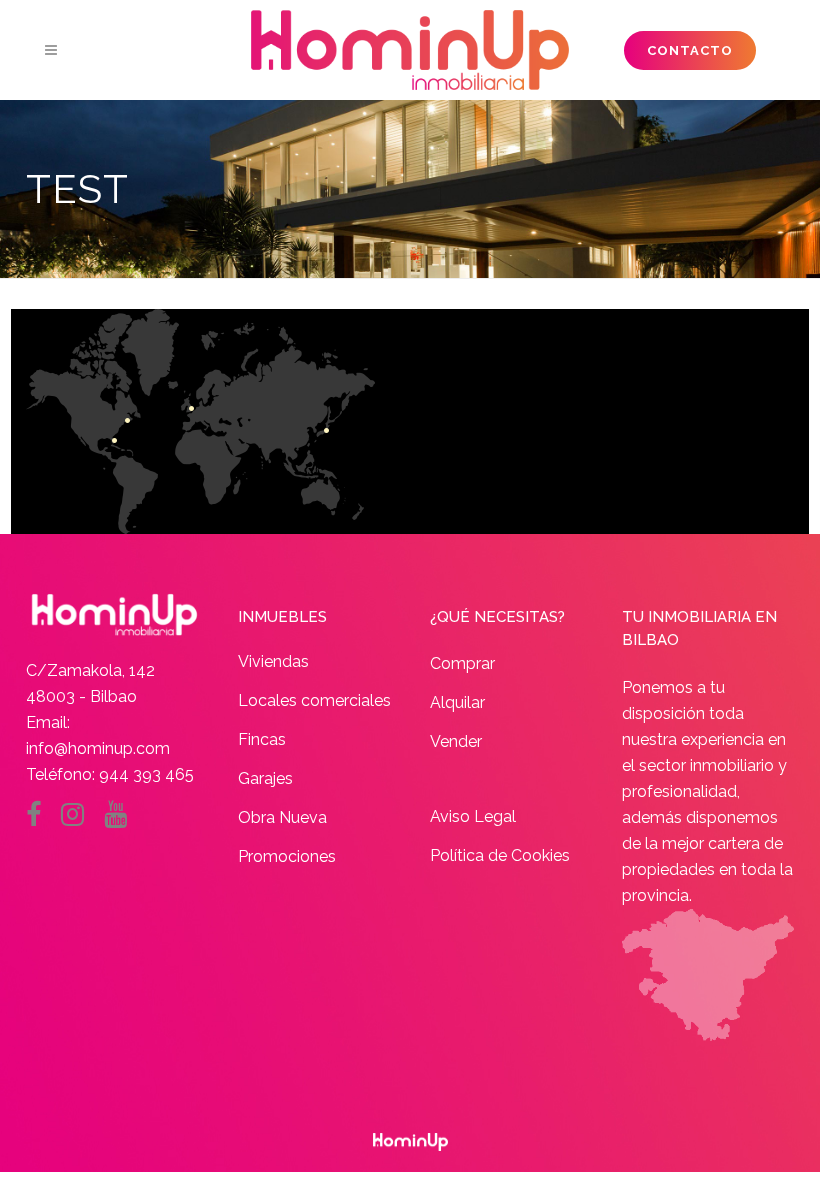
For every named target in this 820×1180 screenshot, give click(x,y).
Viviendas (273, 661)
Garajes (265, 778)
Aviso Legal (473, 816)
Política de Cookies (500, 855)
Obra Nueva (282, 817)
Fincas (262, 739)
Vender (456, 741)
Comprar (462, 663)
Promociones (287, 856)
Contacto (690, 50)
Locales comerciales (314, 700)
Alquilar (457, 702)
